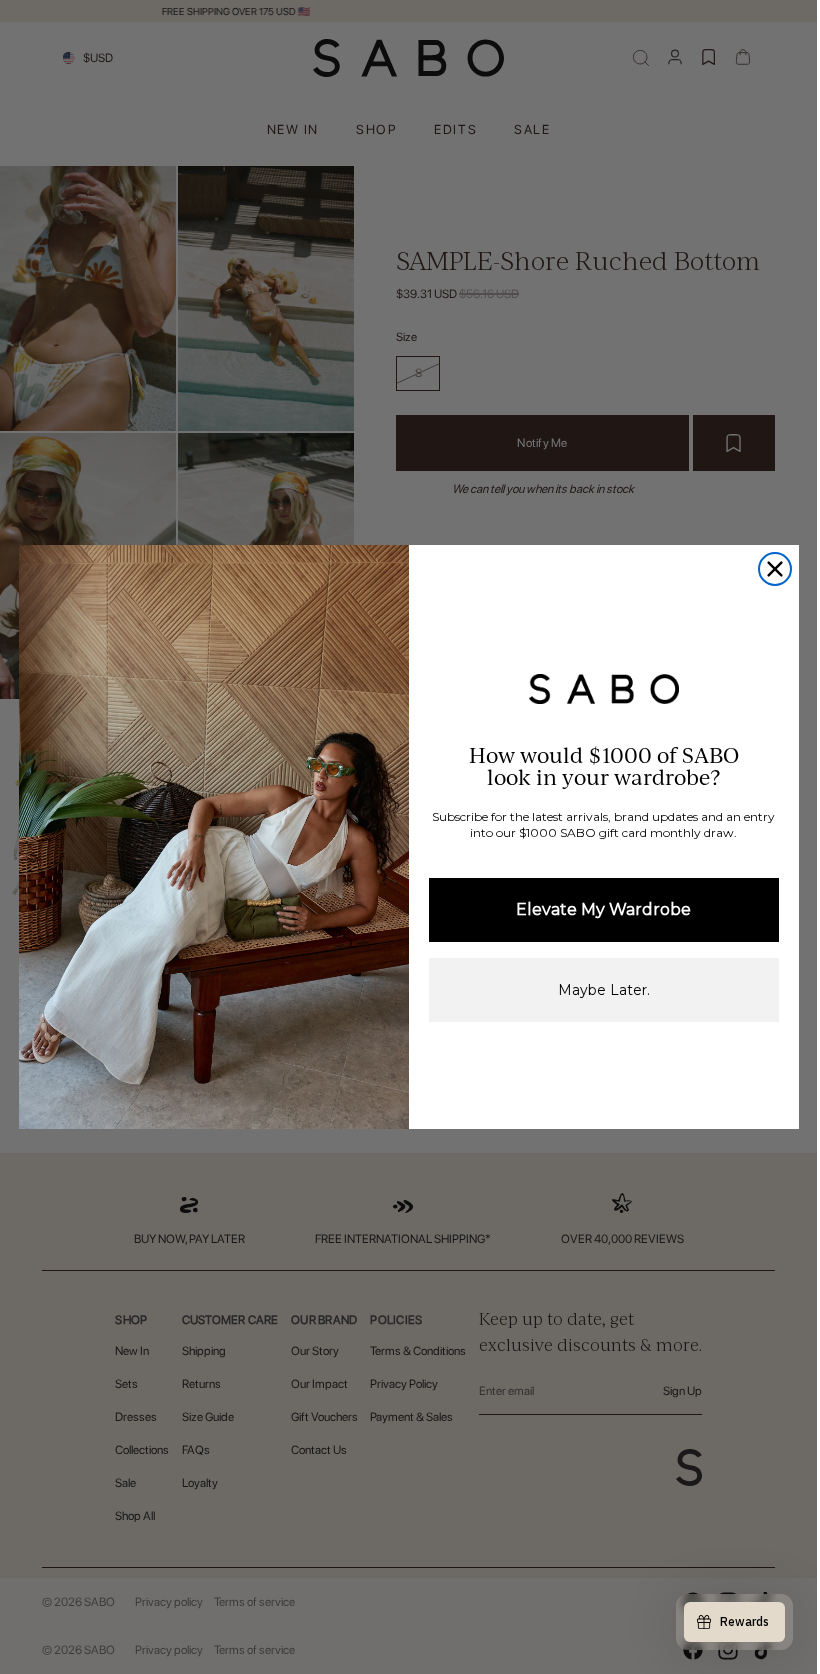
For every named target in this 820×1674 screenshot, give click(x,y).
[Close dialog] (775, 569)
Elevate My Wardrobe (603, 909)
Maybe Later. (604, 990)
